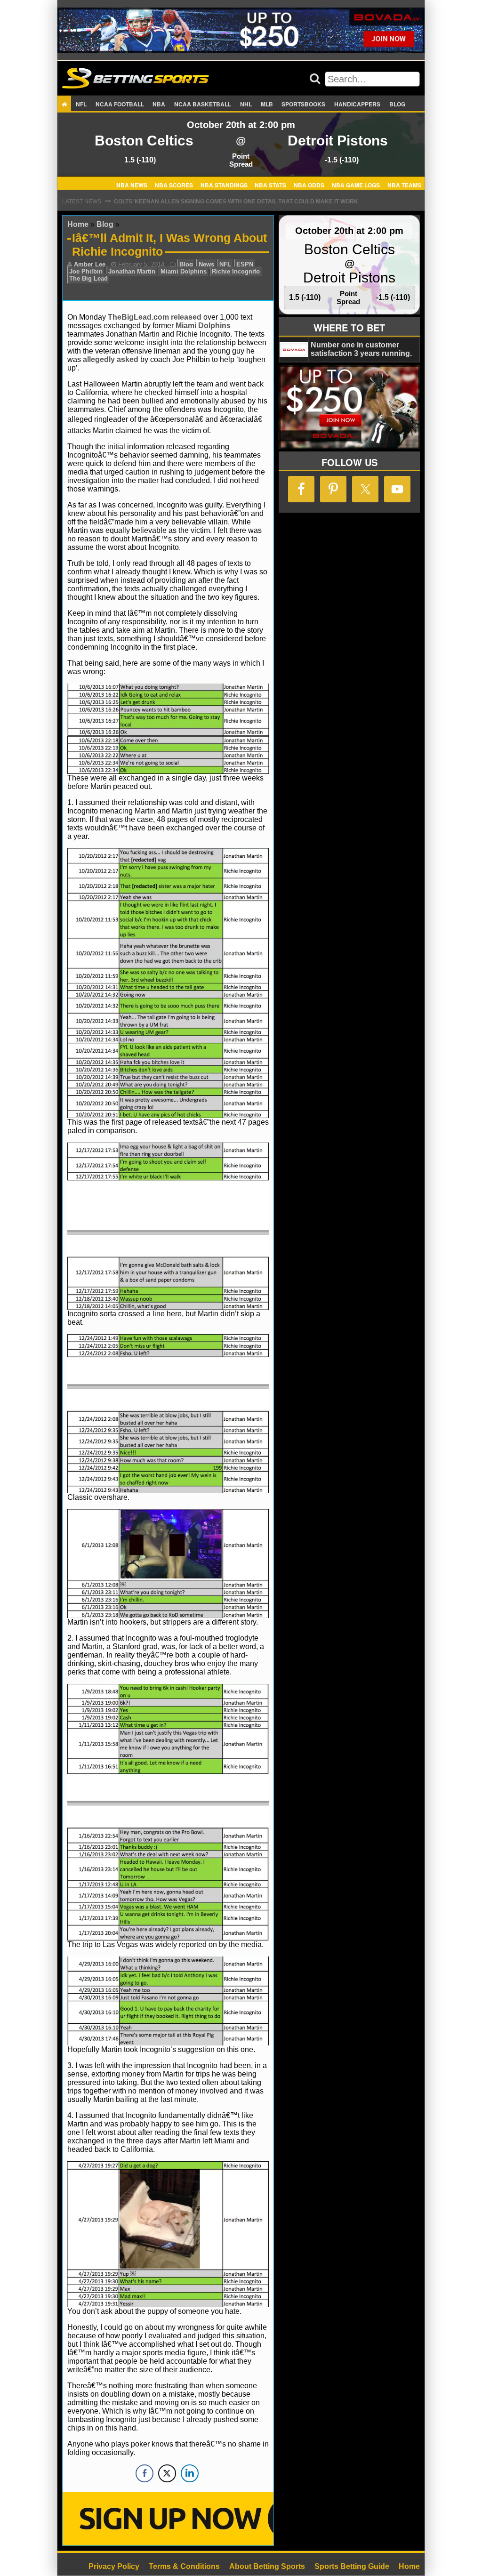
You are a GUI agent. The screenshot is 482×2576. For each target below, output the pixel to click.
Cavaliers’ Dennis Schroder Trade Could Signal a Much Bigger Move (225, 201)
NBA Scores (174, 185)
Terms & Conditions (184, 2566)
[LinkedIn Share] (190, 2473)
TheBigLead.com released (155, 317)
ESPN (245, 264)
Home (78, 224)
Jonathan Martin (132, 271)
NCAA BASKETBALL (203, 104)
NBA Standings (224, 185)
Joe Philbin (86, 271)
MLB (267, 104)
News (206, 264)
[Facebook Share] (145, 2473)
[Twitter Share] (167, 2473)
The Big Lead (88, 278)
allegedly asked (111, 359)
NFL (81, 104)
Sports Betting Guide (352, 2566)
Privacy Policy (114, 2566)
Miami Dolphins (184, 271)
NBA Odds (309, 185)
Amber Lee (90, 264)
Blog (397, 104)
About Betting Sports (267, 2566)
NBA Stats (270, 185)
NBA (159, 104)
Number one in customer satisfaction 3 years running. (361, 349)
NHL (246, 104)
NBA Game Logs (356, 185)
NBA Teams (404, 185)
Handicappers (357, 104)
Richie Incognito (236, 271)
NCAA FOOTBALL (120, 104)
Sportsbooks (303, 104)
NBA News (132, 185)
